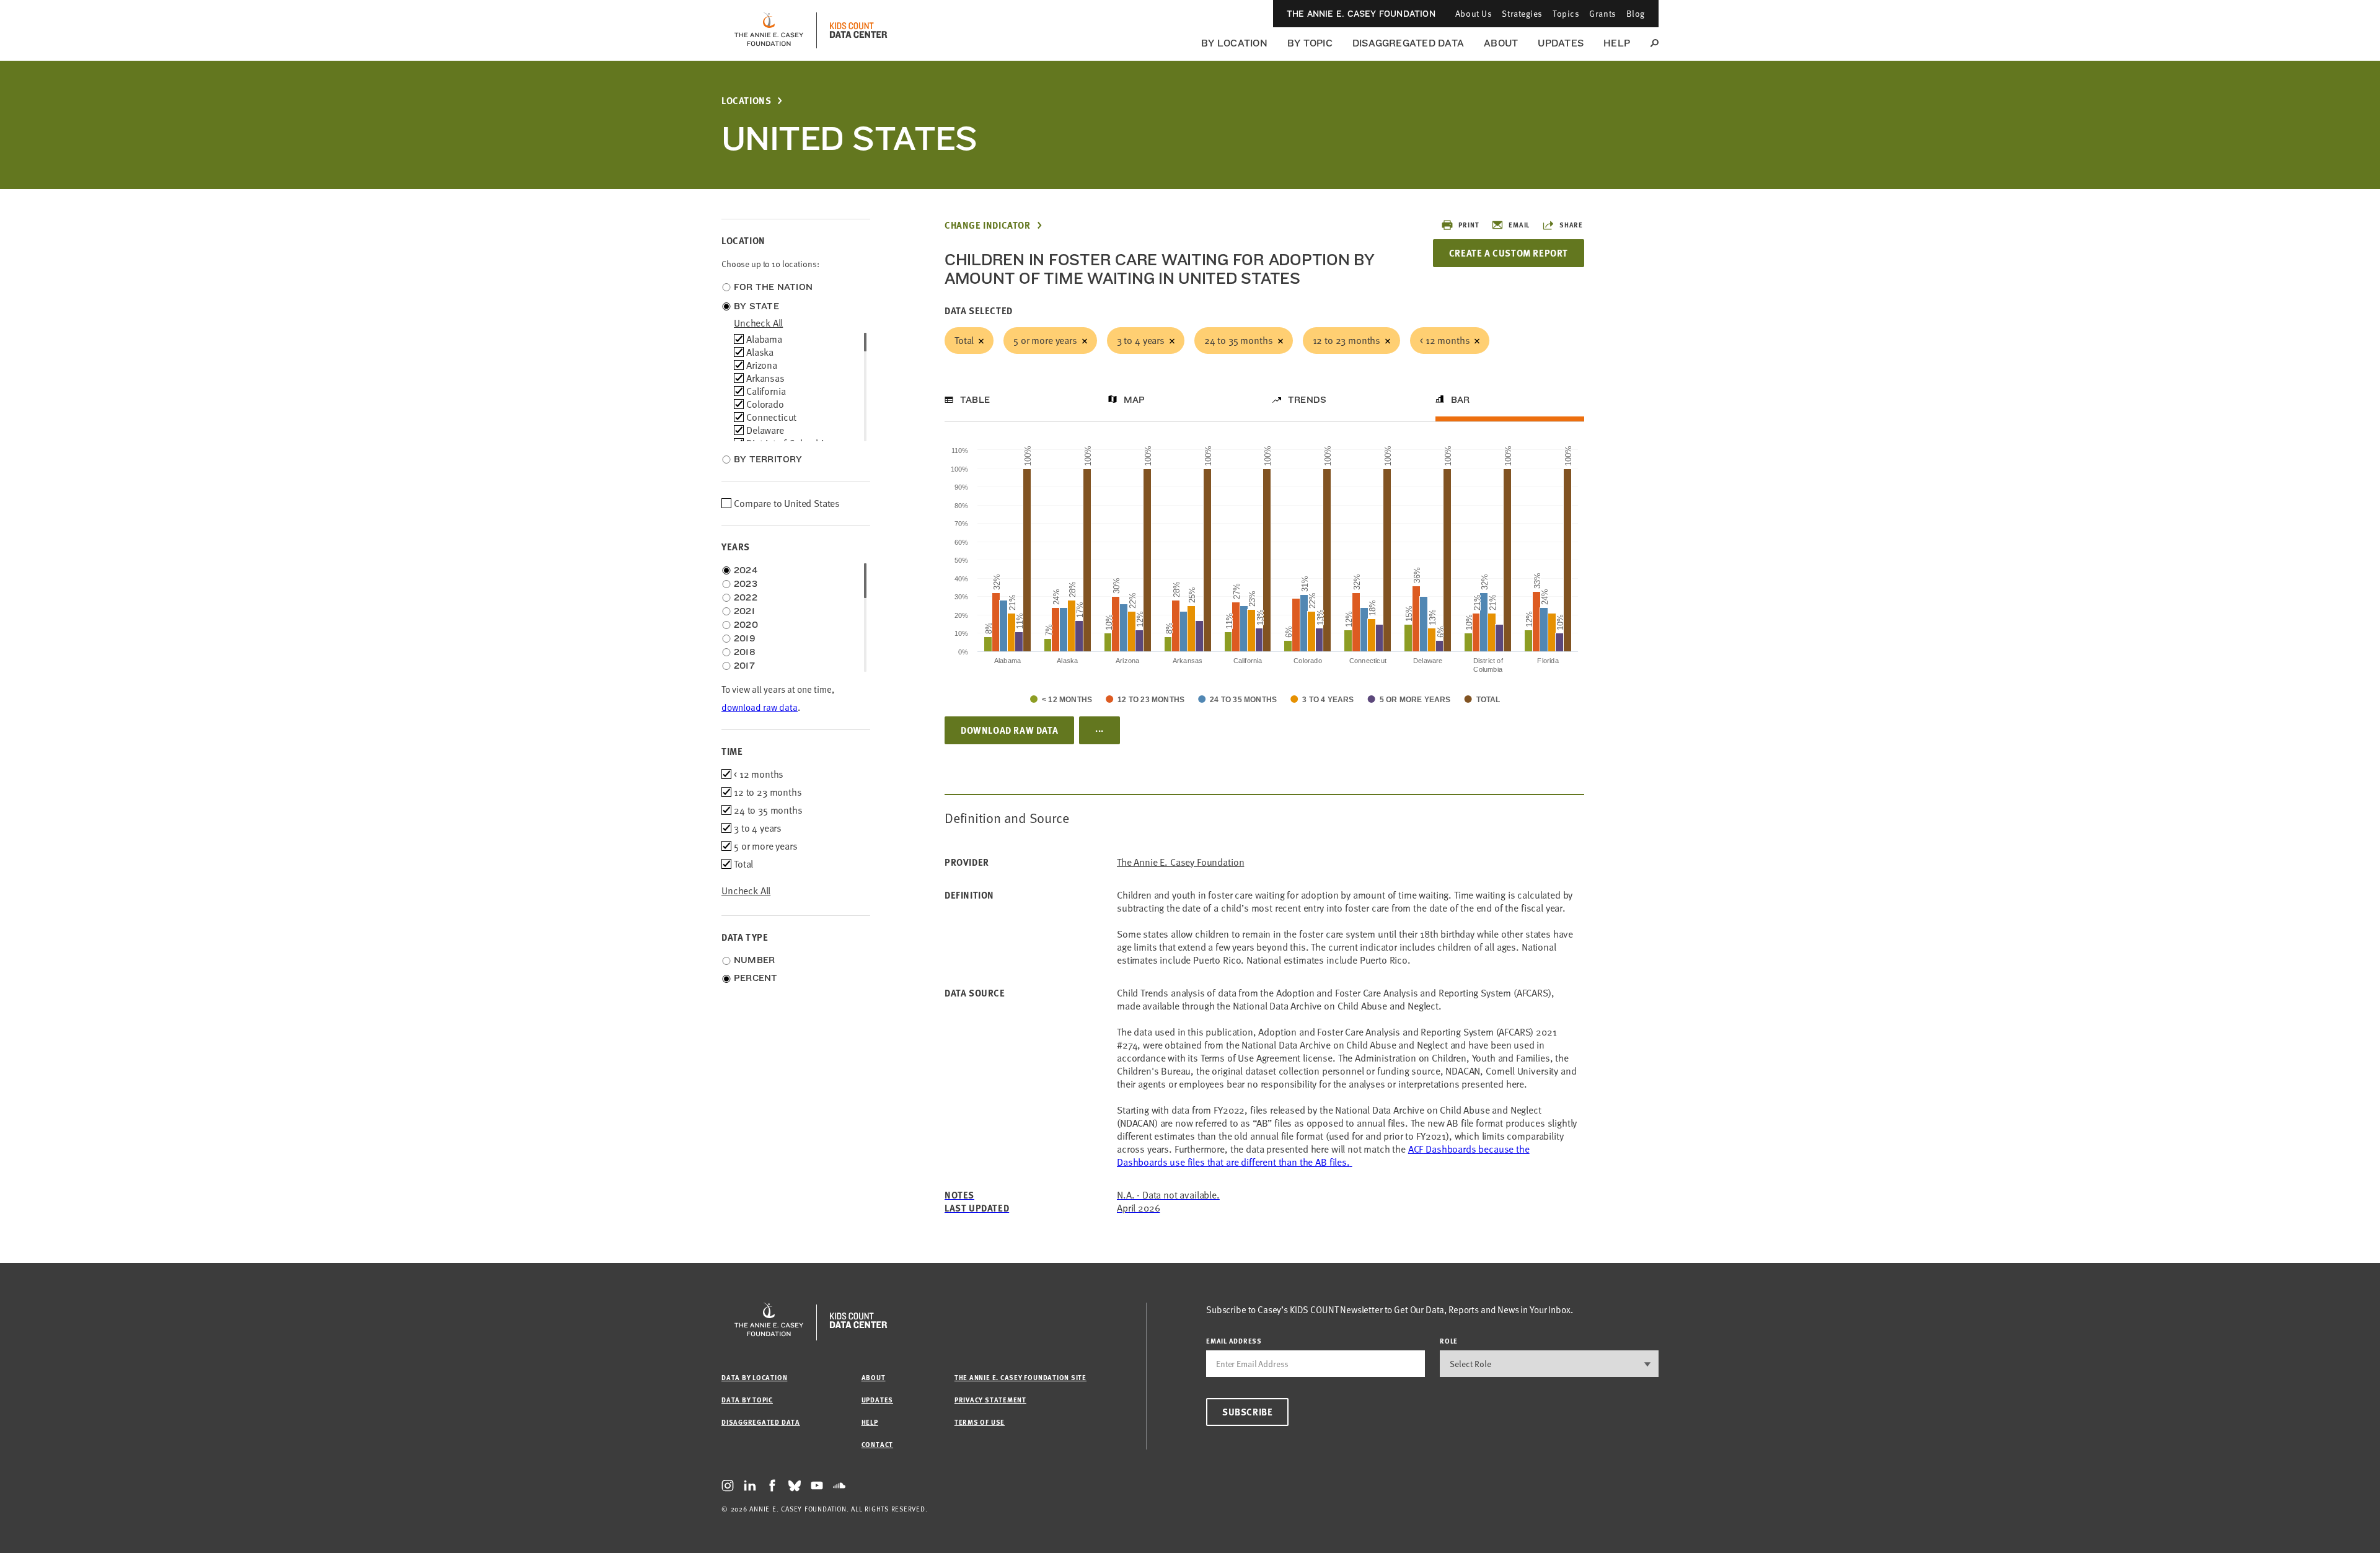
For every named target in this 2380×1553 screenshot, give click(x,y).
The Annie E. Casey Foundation (1361, 14)
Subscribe (1247, 1412)
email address (1234, 1341)
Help (1617, 43)
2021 (744, 611)
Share (1571, 225)
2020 (746, 625)
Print (1469, 225)
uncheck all (758, 323)
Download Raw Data (1009, 730)
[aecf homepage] (769, 30)
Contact (877, 1444)
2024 (746, 570)
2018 (745, 652)
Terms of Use (980, 1422)
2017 (744, 666)
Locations (746, 101)
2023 (746, 584)
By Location (1234, 43)
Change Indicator (988, 225)
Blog (1636, 13)
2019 (745, 638)
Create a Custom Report (1509, 253)
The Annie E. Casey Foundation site (1020, 1377)
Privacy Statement (990, 1400)
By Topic (1310, 43)
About (1501, 43)
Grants (1602, 13)
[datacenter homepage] (858, 30)
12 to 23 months (1347, 340)
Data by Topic (747, 1400)
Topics (1566, 13)
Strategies (1522, 13)
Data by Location (754, 1377)
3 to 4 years (1141, 340)
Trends (1307, 400)
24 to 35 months (1239, 340)
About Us (1474, 13)
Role (1449, 1341)
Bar (1461, 400)
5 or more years (1045, 340)
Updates (1561, 43)
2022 (746, 597)
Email (1519, 225)
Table (975, 400)
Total (964, 340)
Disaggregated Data (1408, 43)
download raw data (760, 707)
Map (1135, 400)
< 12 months (1445, 340)
